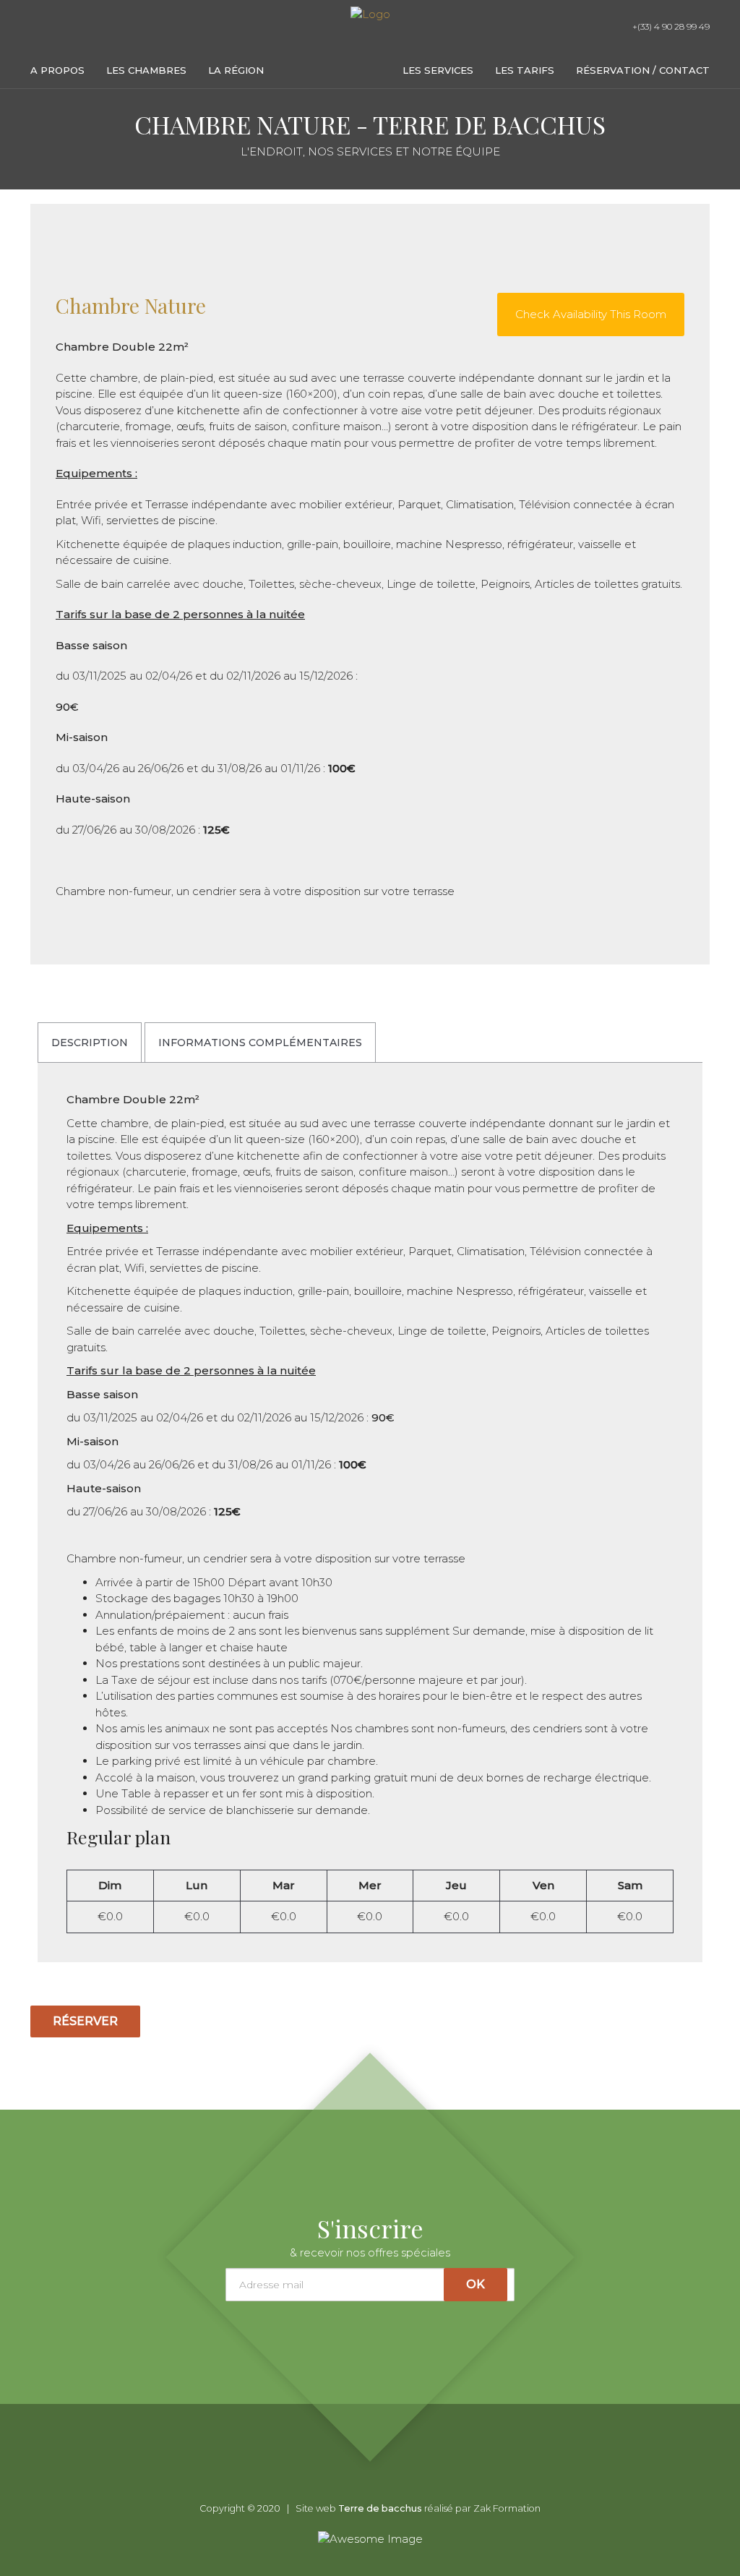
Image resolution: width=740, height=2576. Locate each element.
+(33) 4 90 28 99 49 (670, 26)
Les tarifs (525, 70)
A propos (57, 70)
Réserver (85, 2021)
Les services (438, 70)
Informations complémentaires (260, 1043)
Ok (476, 2284)
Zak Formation (507, 2508)
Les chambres (146, 70)
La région (236, 70)
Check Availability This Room (591, 314)
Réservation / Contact (643, 70)
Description (90, 1043)
